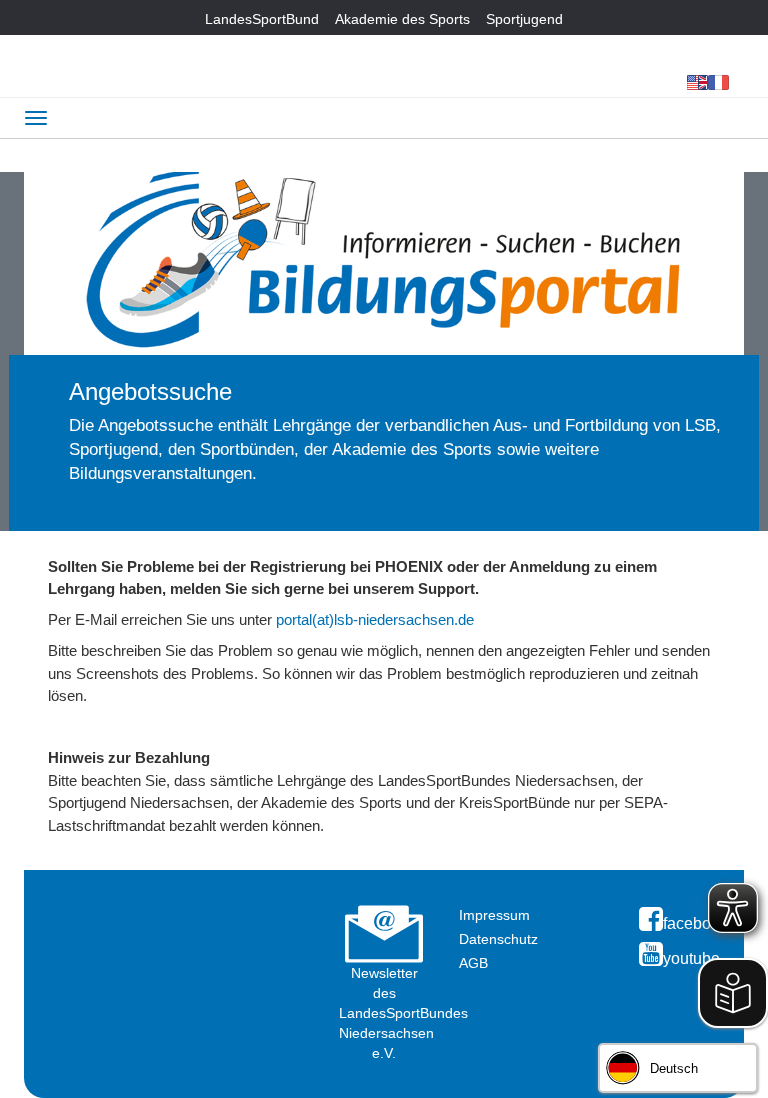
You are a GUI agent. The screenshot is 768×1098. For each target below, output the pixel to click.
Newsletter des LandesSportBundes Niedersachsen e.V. (403, 1013)
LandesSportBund (262, 19)
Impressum (494, 915)
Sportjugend (524, 19)
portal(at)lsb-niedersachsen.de (375, 619)
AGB (473, 963)
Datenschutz (498, 939)
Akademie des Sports (402, 19)
